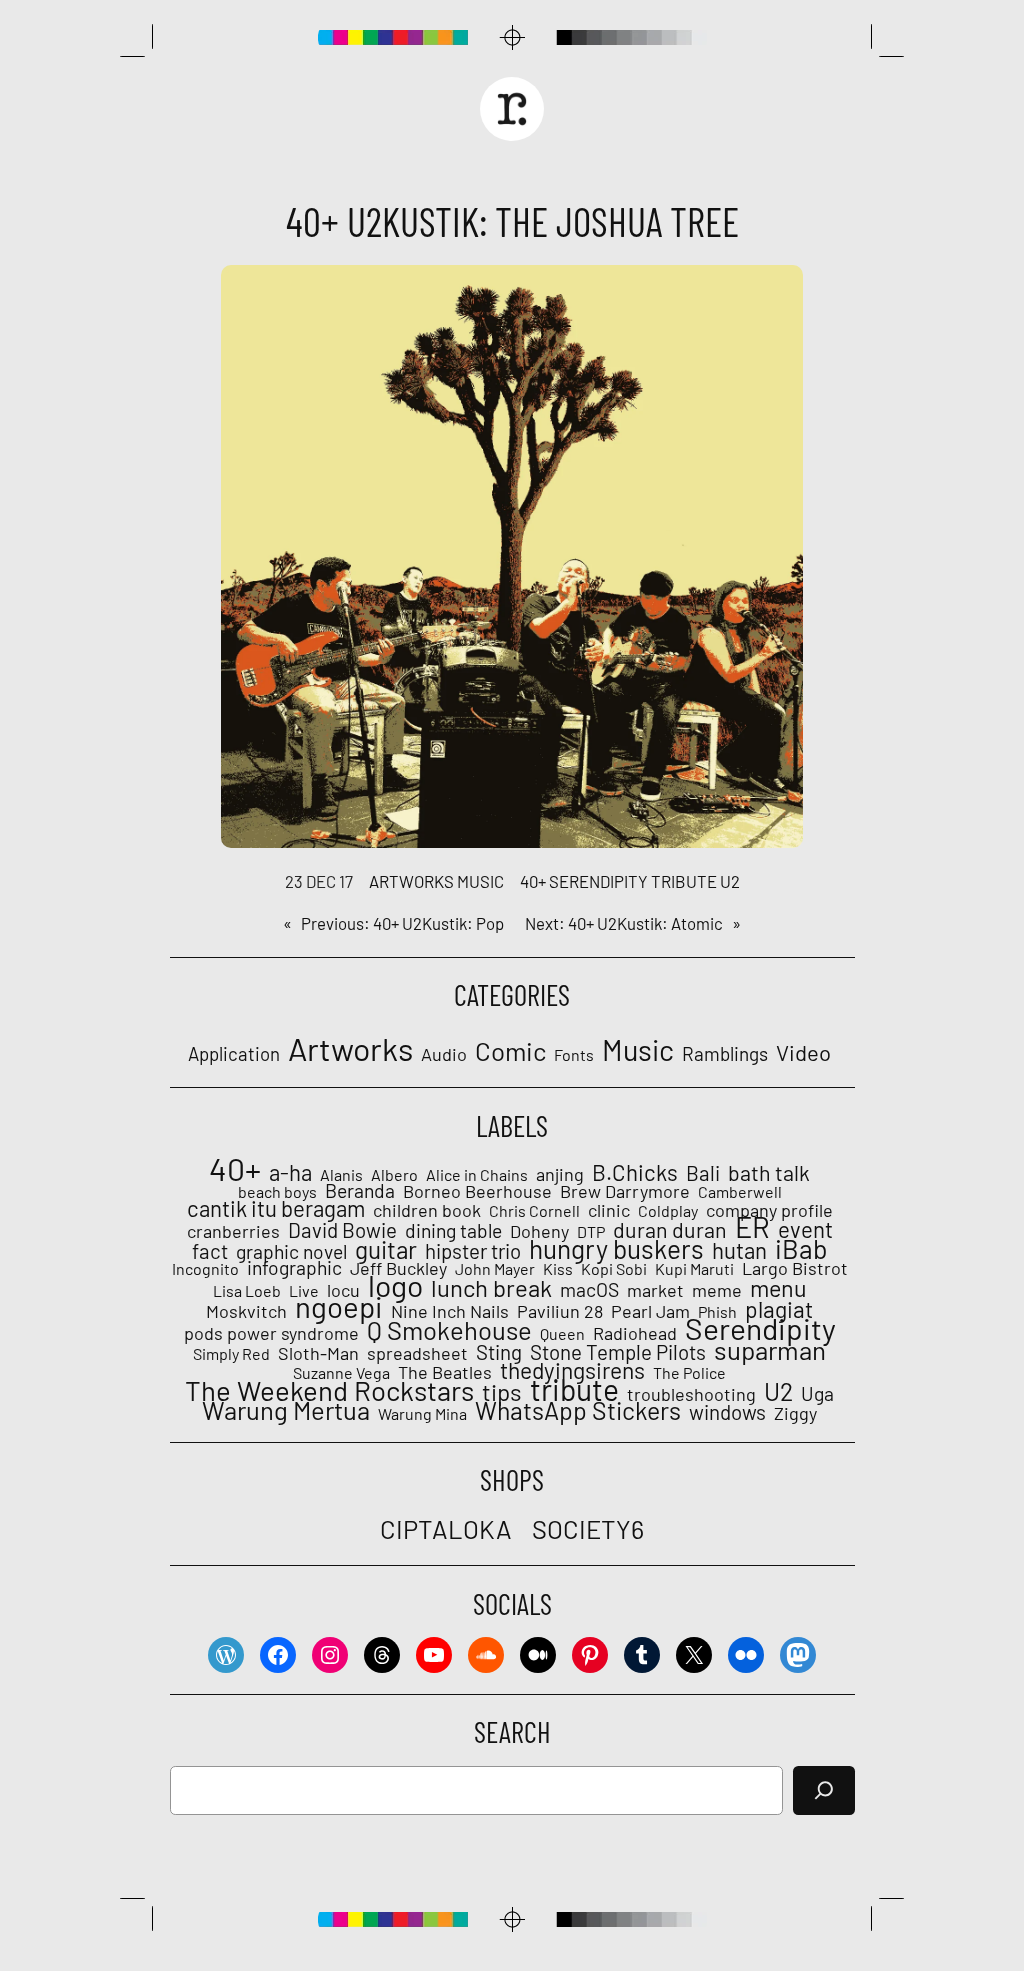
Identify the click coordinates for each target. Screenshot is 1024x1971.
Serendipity (598, 881)
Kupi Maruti (694, 1269)
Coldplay (668, 1211)
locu (343, 1290)
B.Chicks (635, 1172)
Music (480, 881)
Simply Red (231, 1354)
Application (234, 1054)
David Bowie (342, 1230)
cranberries (233, 1231)
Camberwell (740, 1192)
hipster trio (473, 1251)
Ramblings (725, 1054)
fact (210, 1251)
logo (395, 1285)
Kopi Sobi (614, 1269)
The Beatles (445, 1372)
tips (502, 1392)
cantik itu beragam (276, 1208)
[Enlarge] (777, 291)
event (805, 1229)
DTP (591, 1232)
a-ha (290, 1172)
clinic (609, 1210)
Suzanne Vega (341, 1373)
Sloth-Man (318, 1353)
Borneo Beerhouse (477, 1191)
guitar (386, 1250)
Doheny (539, 1231)
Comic (510, 1050)
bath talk (769, 1173)
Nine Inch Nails (450, 1311)
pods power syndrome (271, 1333)
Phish (717, 1312)
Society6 (588, 1528)
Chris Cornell (534, 1211)
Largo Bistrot (795, 1268)
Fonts (574, 1054)
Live (304, 1291)
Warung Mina (422, 1414)
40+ (533, 881)
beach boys (277, 1192)
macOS (589, 1290)
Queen (562, 1334)
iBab (801, 1248)
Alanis (341, 1175)
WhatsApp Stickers (578, 1410)
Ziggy (795, 1413)
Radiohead (635, 1333)
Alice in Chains (477, 1175)
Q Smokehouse (449, 1330)
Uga (817, 1394)
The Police (689, 1373)
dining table (453, 1231)
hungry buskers (616, 1249)
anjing (560, 1174)
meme (717, 1290)
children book (427, 1210)
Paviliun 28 (560, 1311)
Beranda (360, 1191)
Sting (499, 1352)
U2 (730, 881)
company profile (769, 1210)
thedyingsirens (572, 1370)
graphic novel (291, 1252)
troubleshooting (691, 1394)
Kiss (558, 1269)
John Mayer (495, 1269)
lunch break (491, 1288)
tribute (684, 881)
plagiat (779, 1309)
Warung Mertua (286, 1410)
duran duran (670, 1230)
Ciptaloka (446, 1528)
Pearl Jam (650, 1311)
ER (752, 1227)
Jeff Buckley (398, 1268)
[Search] (824, 1790)
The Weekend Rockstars (329, 1390)
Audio (444, 1054)
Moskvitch (246, 1311)
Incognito (205, 1269)
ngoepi (339, 1307)
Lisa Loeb (247, 1291)
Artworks (411, 881)
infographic (294, 1268)
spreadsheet (417, 1353)
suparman (770, 1350)
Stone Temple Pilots (618, 1352)
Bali (703, 1173)
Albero (394, 1175)
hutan (739, 1250)
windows (727, 1412)
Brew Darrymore (625, 1191)
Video (803, 1052)
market (655, 1290)
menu (778, 1288)
